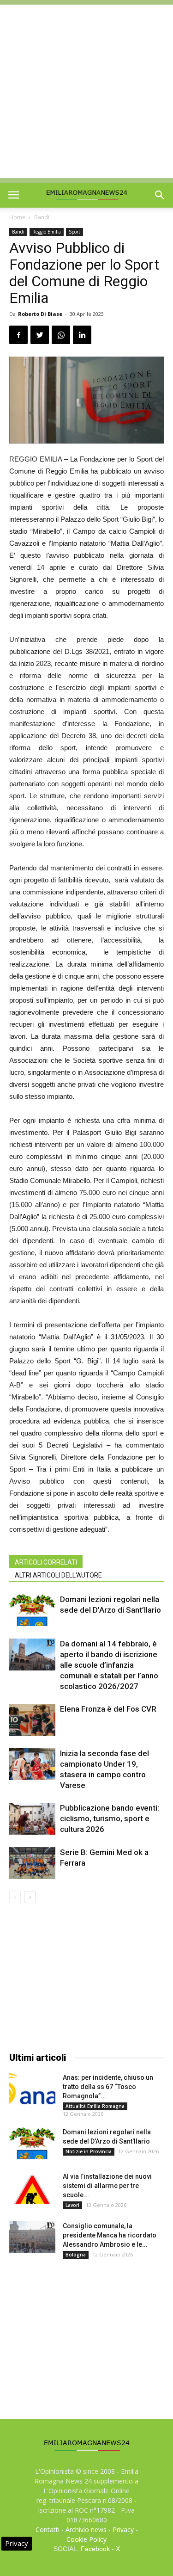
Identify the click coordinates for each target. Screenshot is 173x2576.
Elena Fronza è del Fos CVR (108, 1709)
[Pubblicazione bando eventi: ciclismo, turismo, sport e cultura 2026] (32, 1819)
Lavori (72, 2205)
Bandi (42, 217)
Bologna (76, 2255)
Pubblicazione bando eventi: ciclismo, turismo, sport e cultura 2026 (110, 1818)
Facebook (95, 2549)
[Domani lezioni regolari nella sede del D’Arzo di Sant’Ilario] (32, 1610)
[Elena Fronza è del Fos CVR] (32, 1720)
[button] (160, 195)
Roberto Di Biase (40, 314)
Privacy (123, 2530)
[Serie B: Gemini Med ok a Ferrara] (32, 1863)
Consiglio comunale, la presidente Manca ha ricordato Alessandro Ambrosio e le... (110, 2235)
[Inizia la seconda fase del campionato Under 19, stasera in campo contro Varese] (32, 1764)
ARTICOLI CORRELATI (46, 1562)
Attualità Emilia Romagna (95, 2106)
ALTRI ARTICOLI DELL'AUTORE (58, 1575)
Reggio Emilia (47, 232)
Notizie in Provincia (89, 2151)
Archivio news (86, 2530)
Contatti (48, 2530)
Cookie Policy (86, 2539)
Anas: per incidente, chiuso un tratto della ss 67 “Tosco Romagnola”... (108, 2087)
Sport (75, 232)
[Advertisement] (86, 91)
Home (17, 217)
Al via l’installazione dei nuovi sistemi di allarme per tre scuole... (107, 2186)
